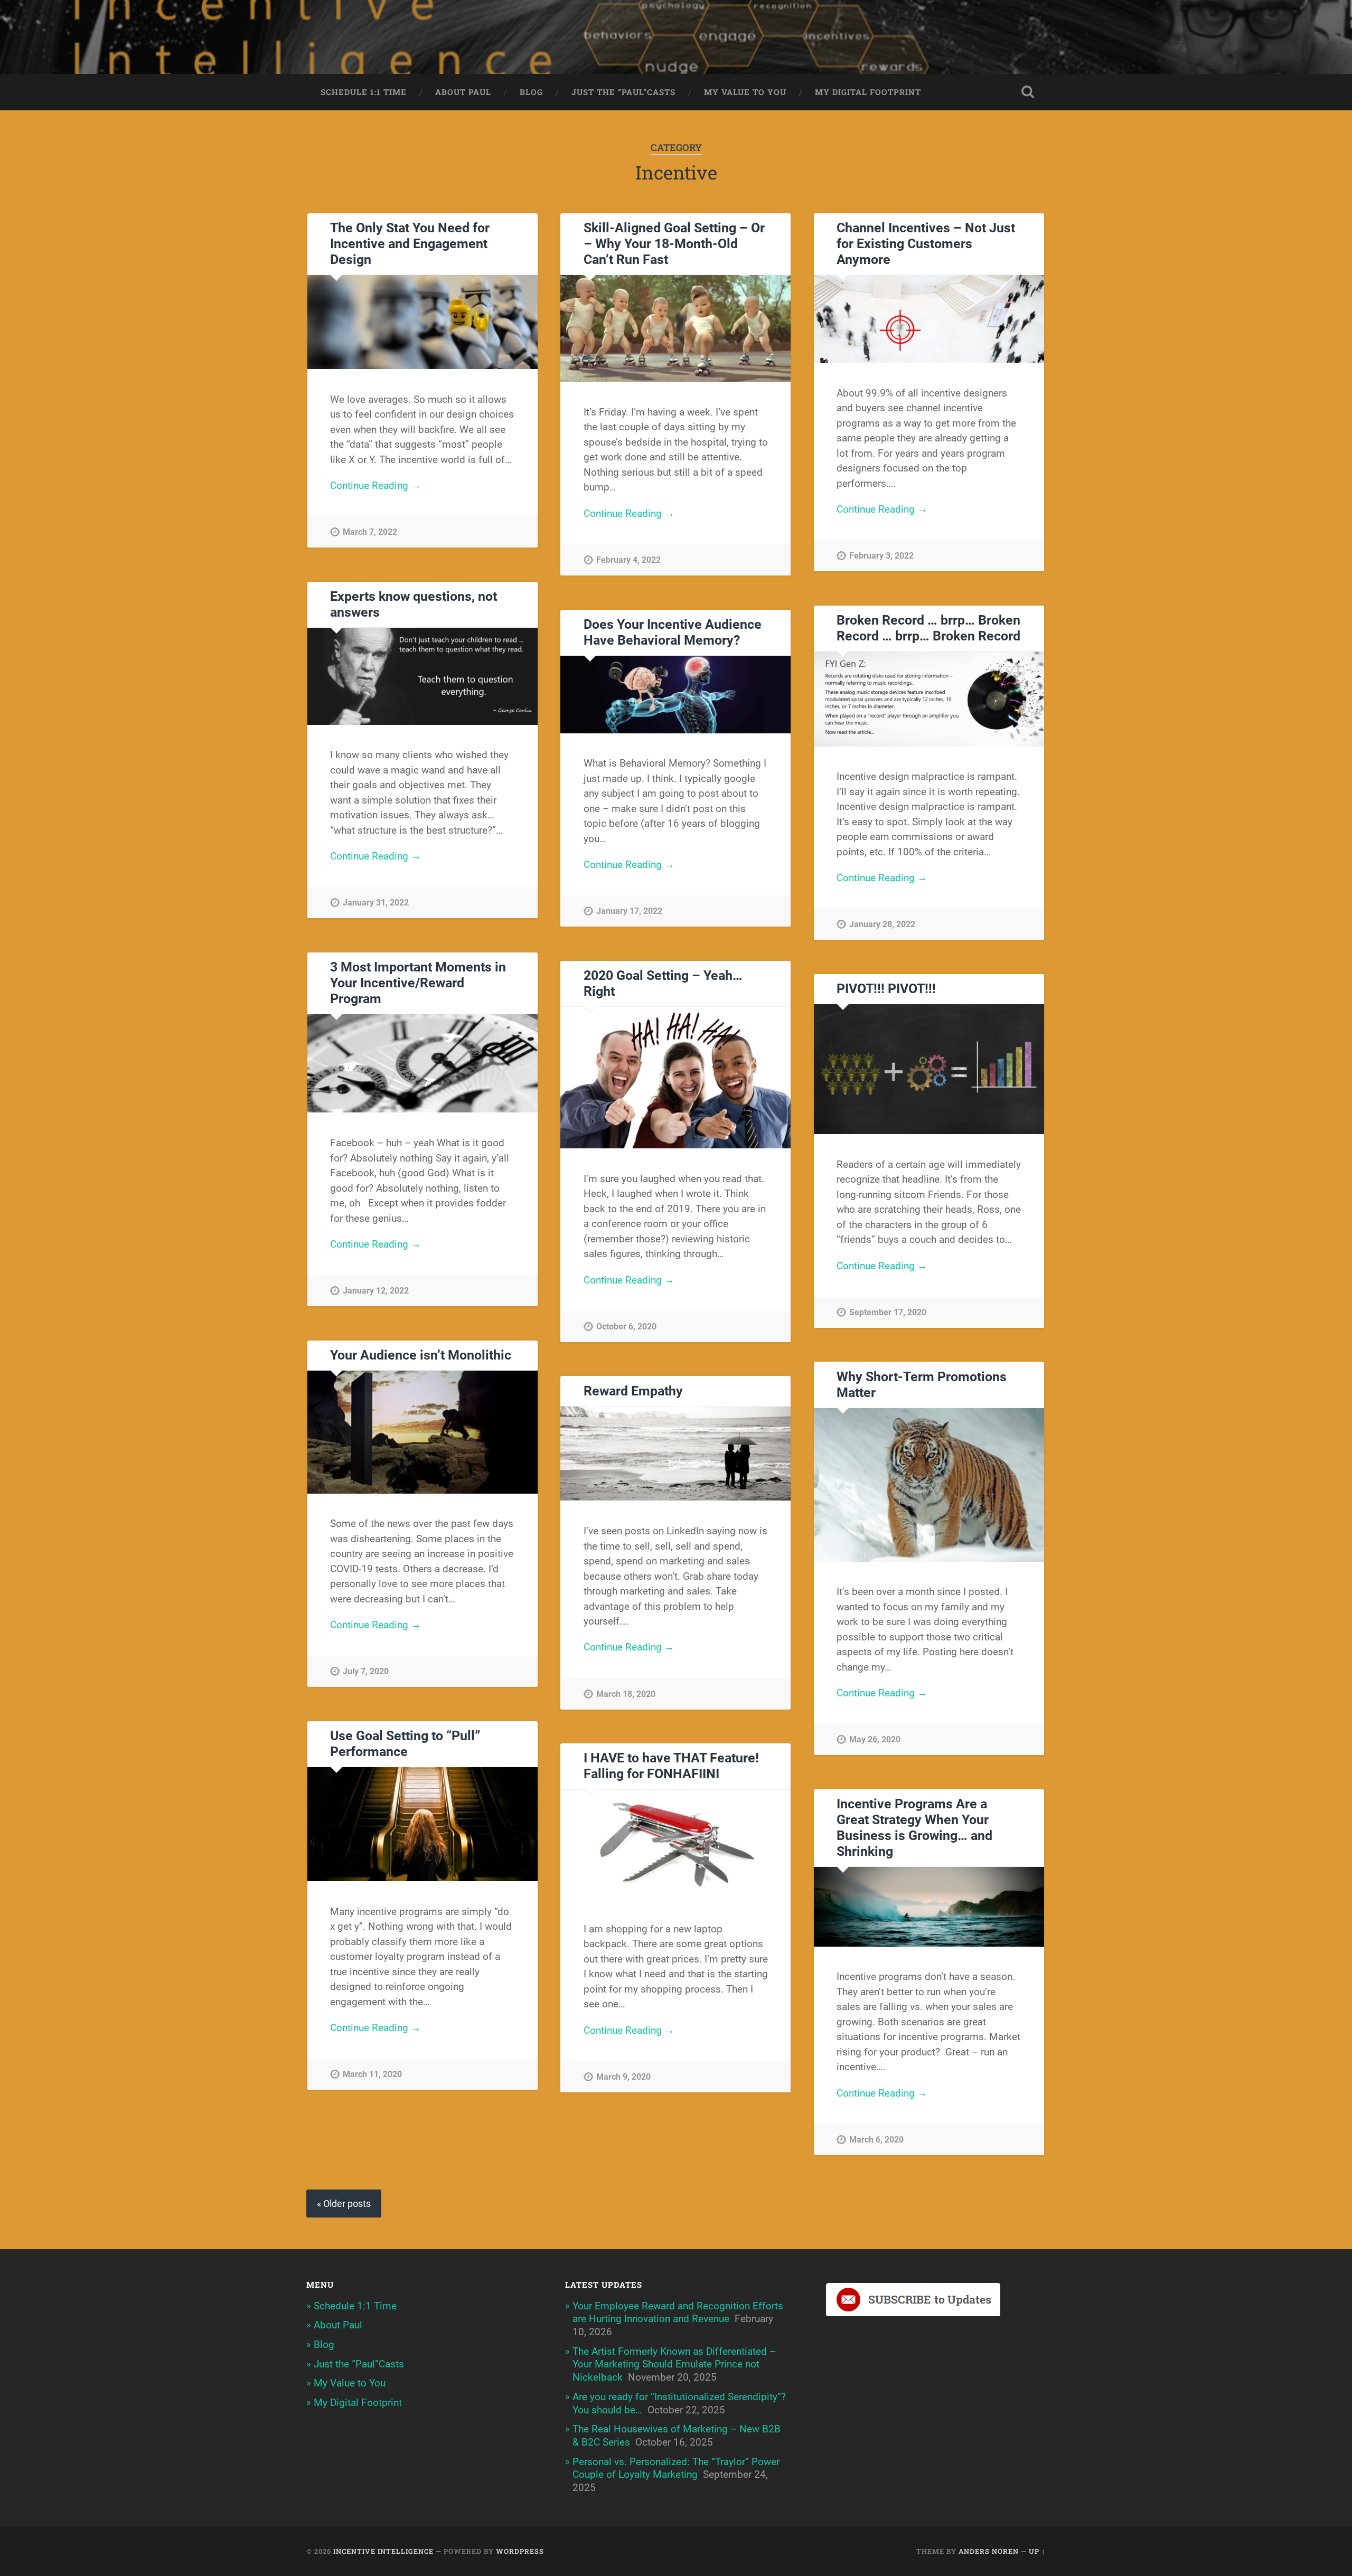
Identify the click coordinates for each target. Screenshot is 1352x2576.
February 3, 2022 (881, 556)
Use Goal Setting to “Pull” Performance (405, 1744)
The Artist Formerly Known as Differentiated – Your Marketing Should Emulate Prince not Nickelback (674, 2364)
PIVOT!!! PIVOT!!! (886, 989)
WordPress (520, 2551)
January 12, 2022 (376, 1291)
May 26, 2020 (875, 1739)
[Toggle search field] (1028, 92)
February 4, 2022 (628, 560)
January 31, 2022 (376, 903)
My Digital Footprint (868, 92)
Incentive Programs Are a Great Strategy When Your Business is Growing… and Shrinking (914, 1828)
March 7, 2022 (370, 532)
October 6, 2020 (626, 1327)
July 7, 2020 (366, 1671)
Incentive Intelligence (383, 2551)
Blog (531, 92)
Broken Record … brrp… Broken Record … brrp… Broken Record (928, 628)
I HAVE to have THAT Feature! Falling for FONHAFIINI (671, 1766)
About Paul (463, 92)
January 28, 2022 (882, 924)
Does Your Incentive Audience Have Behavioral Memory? (673, 632)
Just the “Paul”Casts (623, 92)
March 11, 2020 (372, 2074)
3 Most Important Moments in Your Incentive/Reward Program (418, 983)
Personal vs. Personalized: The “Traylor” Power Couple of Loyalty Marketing (676, 2468)
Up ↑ (1037, 2551)
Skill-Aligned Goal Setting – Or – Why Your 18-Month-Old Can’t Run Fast (674, 244)
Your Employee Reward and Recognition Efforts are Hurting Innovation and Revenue (678, 2313)
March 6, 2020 (876, 2140)
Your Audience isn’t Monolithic (421, 1355)
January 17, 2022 (629, 911)
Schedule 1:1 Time (364, 92)
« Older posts (344, 2204)
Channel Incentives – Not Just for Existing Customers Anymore (926, 244)
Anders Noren (989, 2551)
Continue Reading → (375, 485)
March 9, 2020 (623, 2077)
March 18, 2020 (626, 1694)
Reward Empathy (633, 1391)
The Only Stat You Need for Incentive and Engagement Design (410, 244)
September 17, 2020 (888, 1312)
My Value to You (745, 92)
